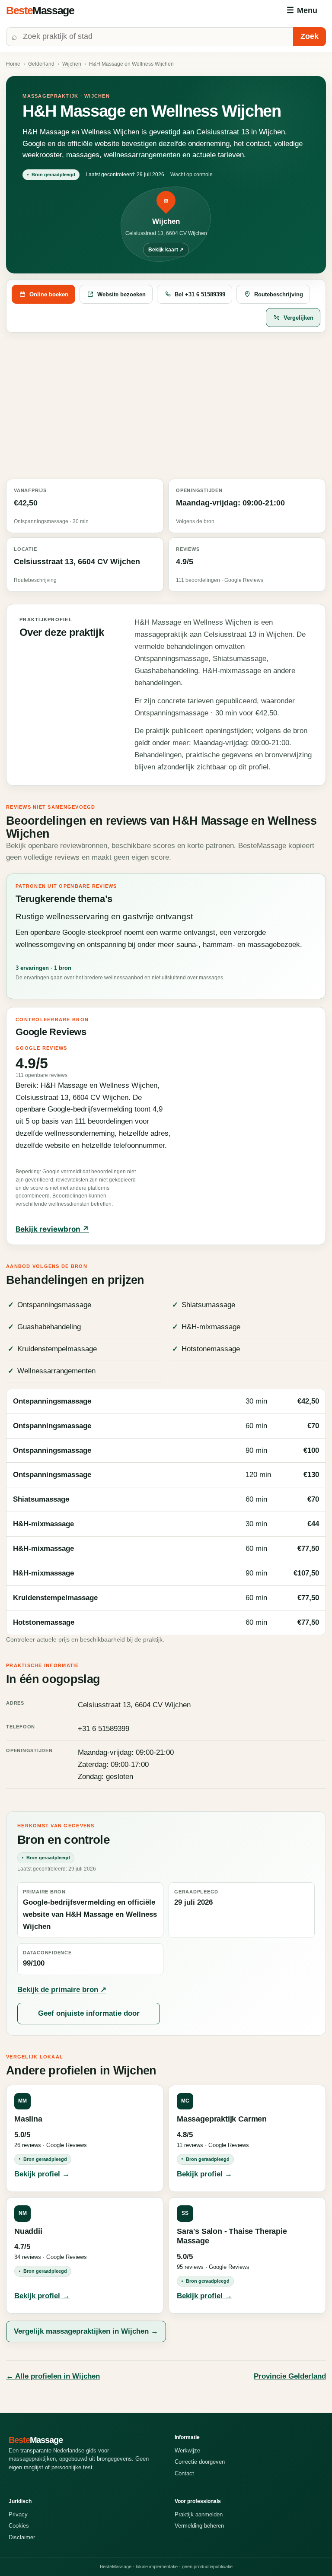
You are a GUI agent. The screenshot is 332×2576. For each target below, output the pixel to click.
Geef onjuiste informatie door (89, 2013)
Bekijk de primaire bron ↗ (62, 1990)
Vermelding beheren (199, 2526)
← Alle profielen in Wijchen (53, 2376)
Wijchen (72, 64)
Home (13, 64)
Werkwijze (187, 2451)
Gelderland (41, 64)
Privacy (18, 2514)
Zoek (310, 36)
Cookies (19, 2526)
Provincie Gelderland (290, 2376)
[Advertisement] (166, 406)
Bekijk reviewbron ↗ (52, 1229)
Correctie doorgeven (200, 2462)
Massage (40, 10)
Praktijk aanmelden (199, 2514)
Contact (184, 2473)
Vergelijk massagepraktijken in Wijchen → (86, 2331)
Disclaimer (22, 2537)
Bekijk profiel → (42, 2174)
